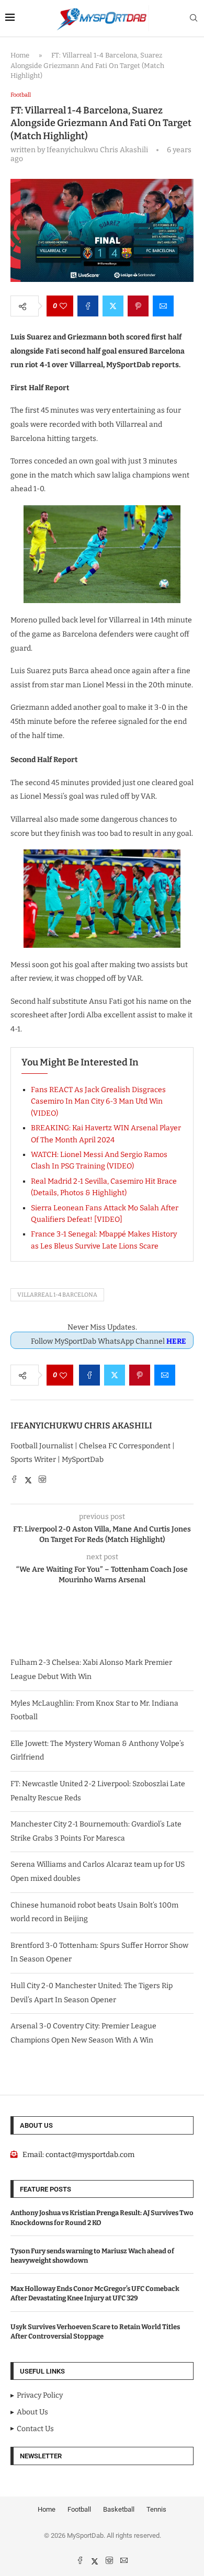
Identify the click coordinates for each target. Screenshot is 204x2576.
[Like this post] (63, 306)
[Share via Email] (163, 306)
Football (79, 2509)
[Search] (194, 19)
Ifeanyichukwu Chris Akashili (81, 1426)
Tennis (156, 2509)
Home (20, 55)
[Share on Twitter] (113, 306)
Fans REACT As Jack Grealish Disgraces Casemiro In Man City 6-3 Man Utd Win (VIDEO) (98, 1102)
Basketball (119, 2509)
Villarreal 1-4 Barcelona (57, 1295)
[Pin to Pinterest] (138, 306)
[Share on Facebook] (88, 306)
